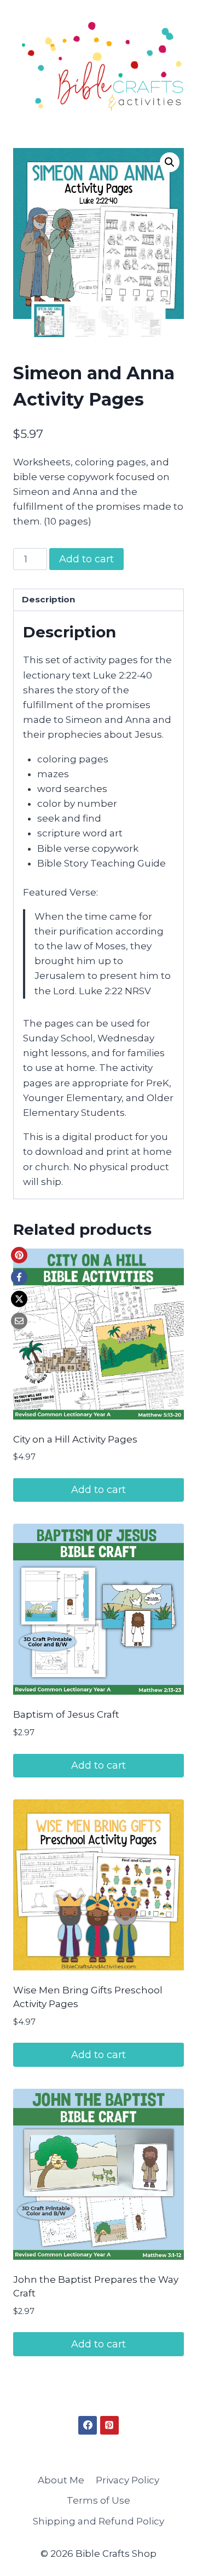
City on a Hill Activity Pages (75, 1439)
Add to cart (86, 559)
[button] (170, 162)
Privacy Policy (128, 2480)
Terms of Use (99, 2500)
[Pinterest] (19, 1255)
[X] (19, 1299)
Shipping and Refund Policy (99, 2521)
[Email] (19, 1321)
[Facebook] (19, 1277)
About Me (61, 2480)
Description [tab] (48, 599)
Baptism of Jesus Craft (66, 1714)
